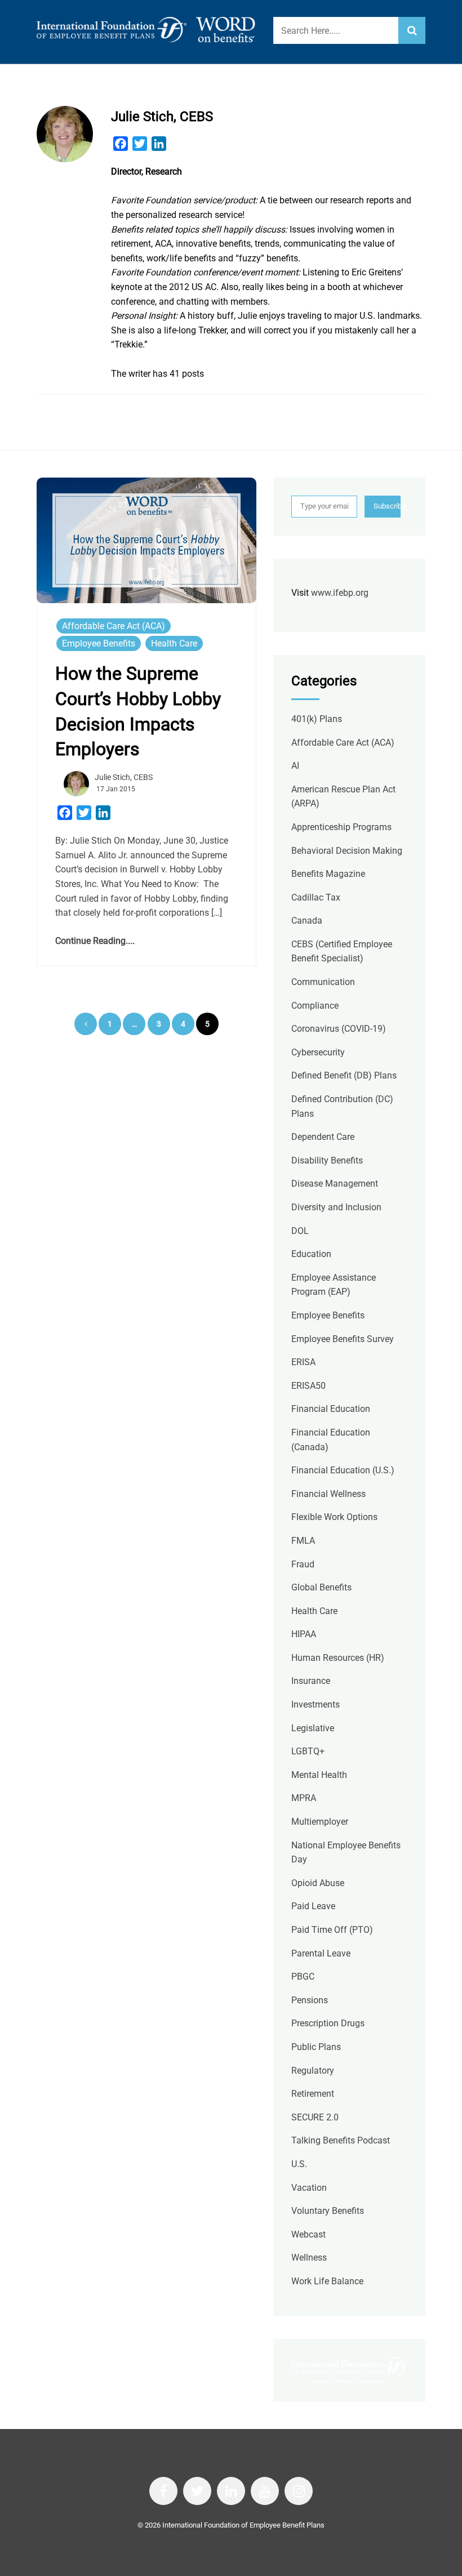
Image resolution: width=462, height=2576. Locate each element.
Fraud (303, 1564)
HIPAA (304, 1634)
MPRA (304, 1798)
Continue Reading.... (95, 941)
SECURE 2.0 (315, 2117)
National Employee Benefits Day (346, 1853)
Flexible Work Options (334, 1517)
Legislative (313, 1728)
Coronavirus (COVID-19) (339, 1029)
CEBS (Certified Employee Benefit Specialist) (342, 951)
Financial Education (331, 1409)
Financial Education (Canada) (331, 1440)
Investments (316, 1704)
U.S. (299, 2164)
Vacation (309, 2188)
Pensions (310, 2000)
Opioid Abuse (318, 1883)
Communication (323, 982)
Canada (307, 921)
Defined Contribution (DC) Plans (342, 1106)
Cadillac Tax (316, 897)
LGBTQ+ (308, 1751)
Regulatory (313, 2071)
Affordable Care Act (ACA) (114, 626)
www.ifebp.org (340, 593)
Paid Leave (313, 1906)
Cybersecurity (318, 1052)
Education (311, 1254)
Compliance (315, 1006)
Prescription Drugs (328, 2023)
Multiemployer (320, 1822)
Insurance (311, 1681)
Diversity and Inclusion (336, 1207)
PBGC (303, 1976)
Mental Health (319, 1775)
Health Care (174, 643)
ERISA (303, 1362)
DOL (300, 1231)
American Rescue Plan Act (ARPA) (343, 797)
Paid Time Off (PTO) (332, 1930)
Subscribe (387, 506)
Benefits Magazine (328, 874)
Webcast (308, 2234)
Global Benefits (321, 1587)
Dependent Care (323, 1137)
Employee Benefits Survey (343, 1339)
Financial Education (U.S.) (343, 1470)
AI (295, 766)
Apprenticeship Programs (341, 827)
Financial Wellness (328, 1494)
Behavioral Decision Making (347, 851)
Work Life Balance (327, 2281)
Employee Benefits (99, 643)
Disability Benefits (327, 1160)
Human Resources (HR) (338, 1658)
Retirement (313, 2094)
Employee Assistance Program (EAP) (334, 1285)
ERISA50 (308, 1386)
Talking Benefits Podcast (341, 2140)
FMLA (303, 1541)
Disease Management (335, 1184)
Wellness (309, 2258)
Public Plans (316, 2047)
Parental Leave (321, 1953)
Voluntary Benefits (328, 2211)
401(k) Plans (317, 719)
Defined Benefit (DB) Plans (344, 1075)
